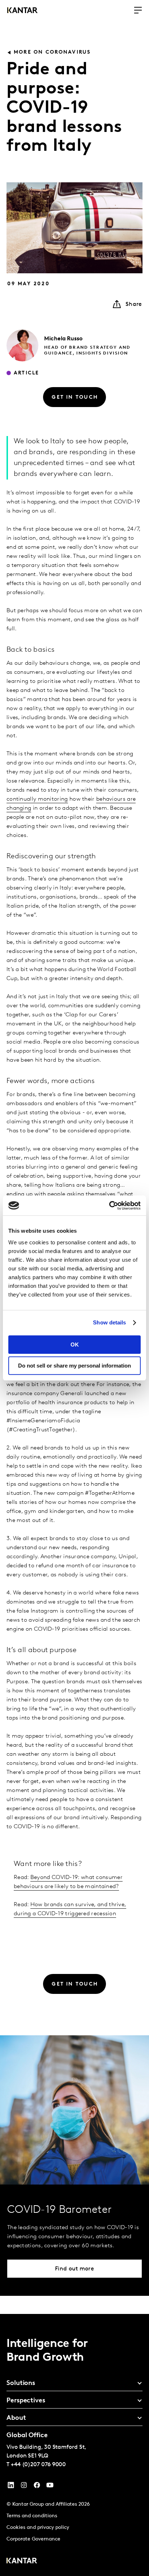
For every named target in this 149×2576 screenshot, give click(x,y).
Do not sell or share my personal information (74, 1366)
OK (75, 1345)
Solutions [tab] (21, 2384)
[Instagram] (24, 2487)
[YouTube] (11, 2487)
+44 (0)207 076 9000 (38, 2465)
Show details (109, 1322)
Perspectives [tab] (26, 2401)
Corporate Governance (33, 2539)
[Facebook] (37, 2487)
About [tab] (16, 2418)
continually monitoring (37, 799)
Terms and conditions (32, 2516)
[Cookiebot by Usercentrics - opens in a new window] (109, 1206)
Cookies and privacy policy (38, 2528)
